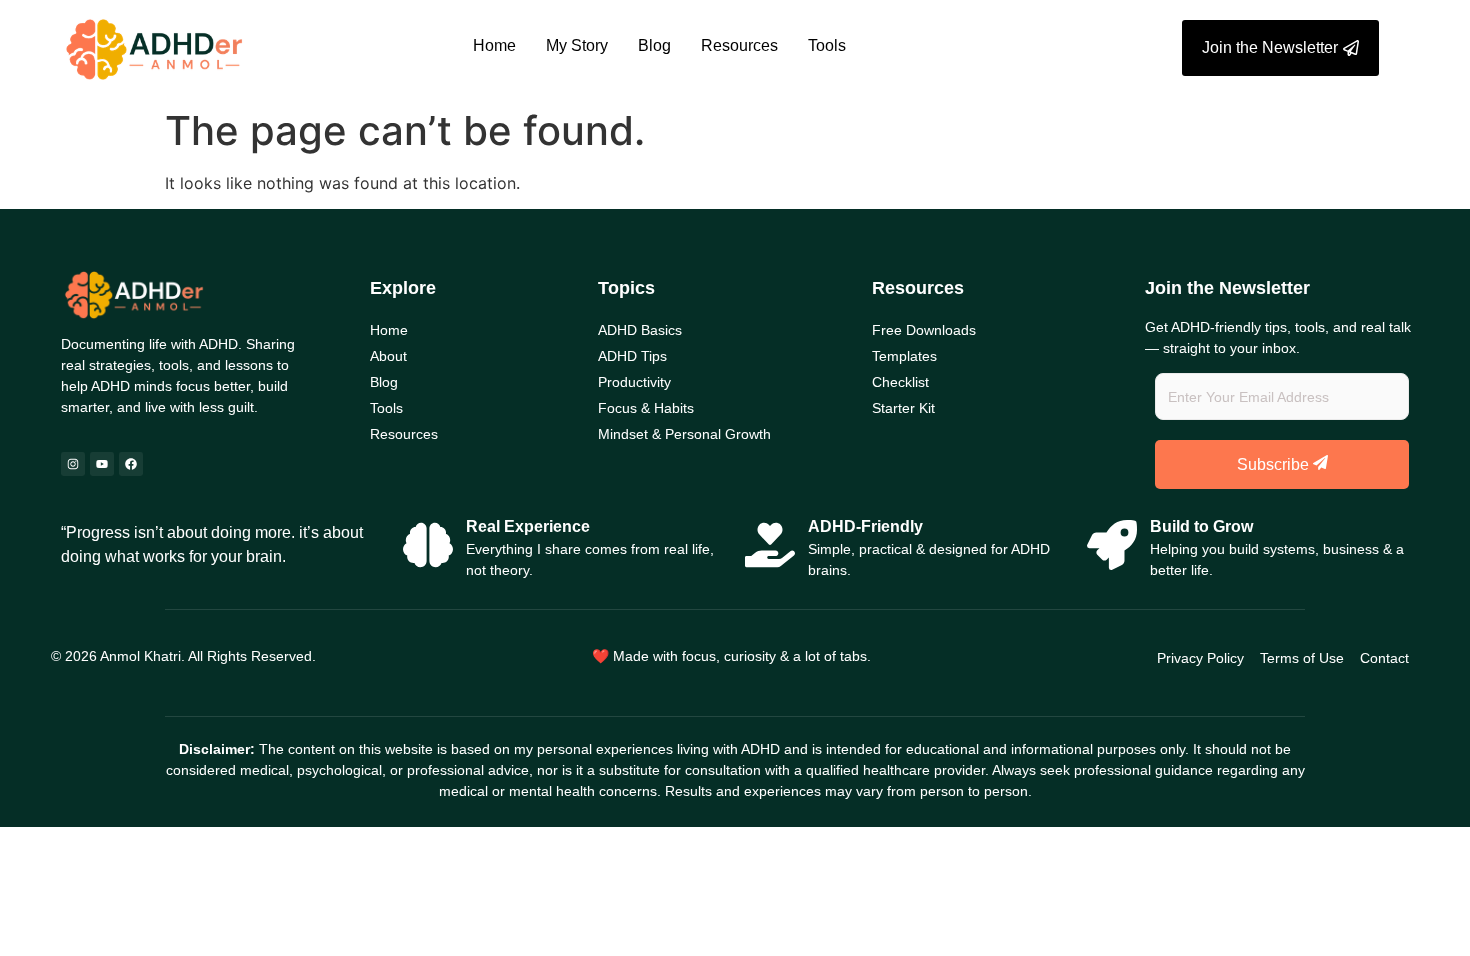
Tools (827, 45)
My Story (577, 45)
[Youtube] (102, 464)
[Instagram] (73, 464)
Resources (739, 45)
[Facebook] (131, 464)
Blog (654, 45)
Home (494, 45)
